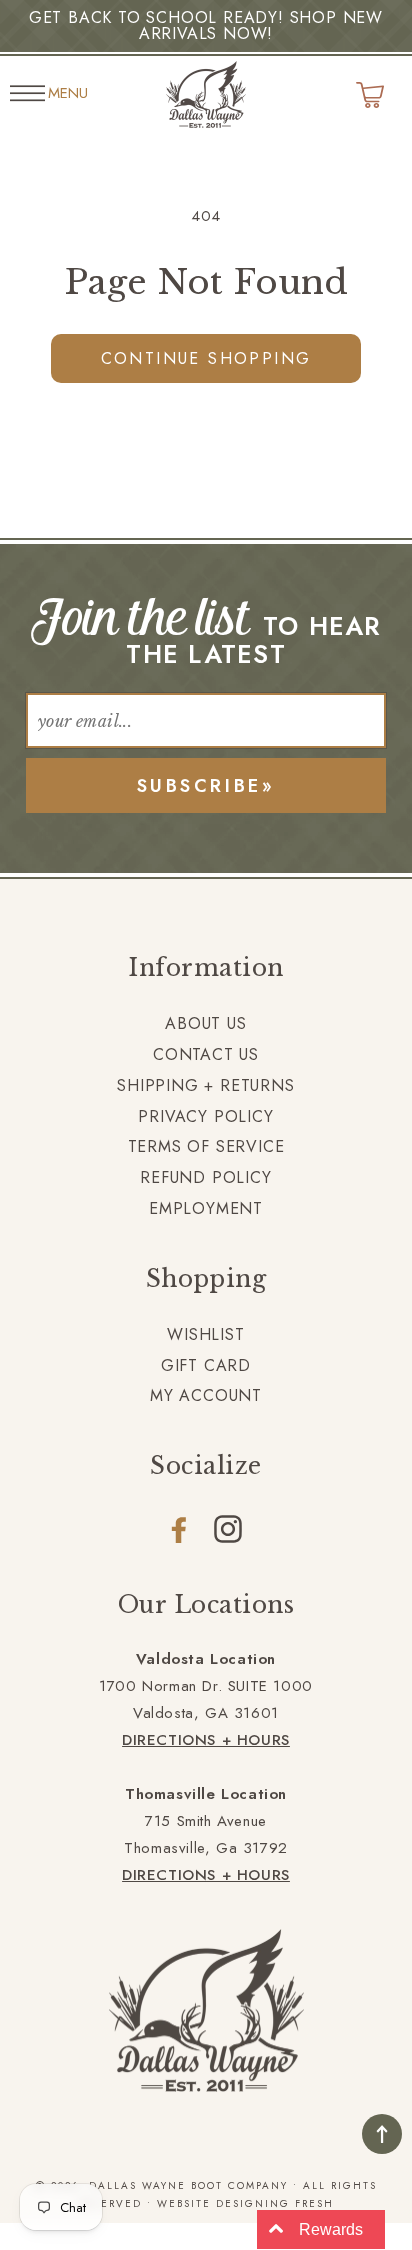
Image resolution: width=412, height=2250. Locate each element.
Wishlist (205, 1334)
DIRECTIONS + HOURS (206, 1740)
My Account (206, 1395)
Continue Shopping (206, 358)
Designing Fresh (275, 2203)
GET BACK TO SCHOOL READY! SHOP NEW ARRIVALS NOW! (206, 25)
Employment (206, 1208)
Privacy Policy (205, 1116)
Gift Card (206, 1365)
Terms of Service (206, 1146)
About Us (205, 1023)
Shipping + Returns (205, 1085)
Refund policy (205, 1177)
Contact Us (206, 1054)
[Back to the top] (382, 2134)
